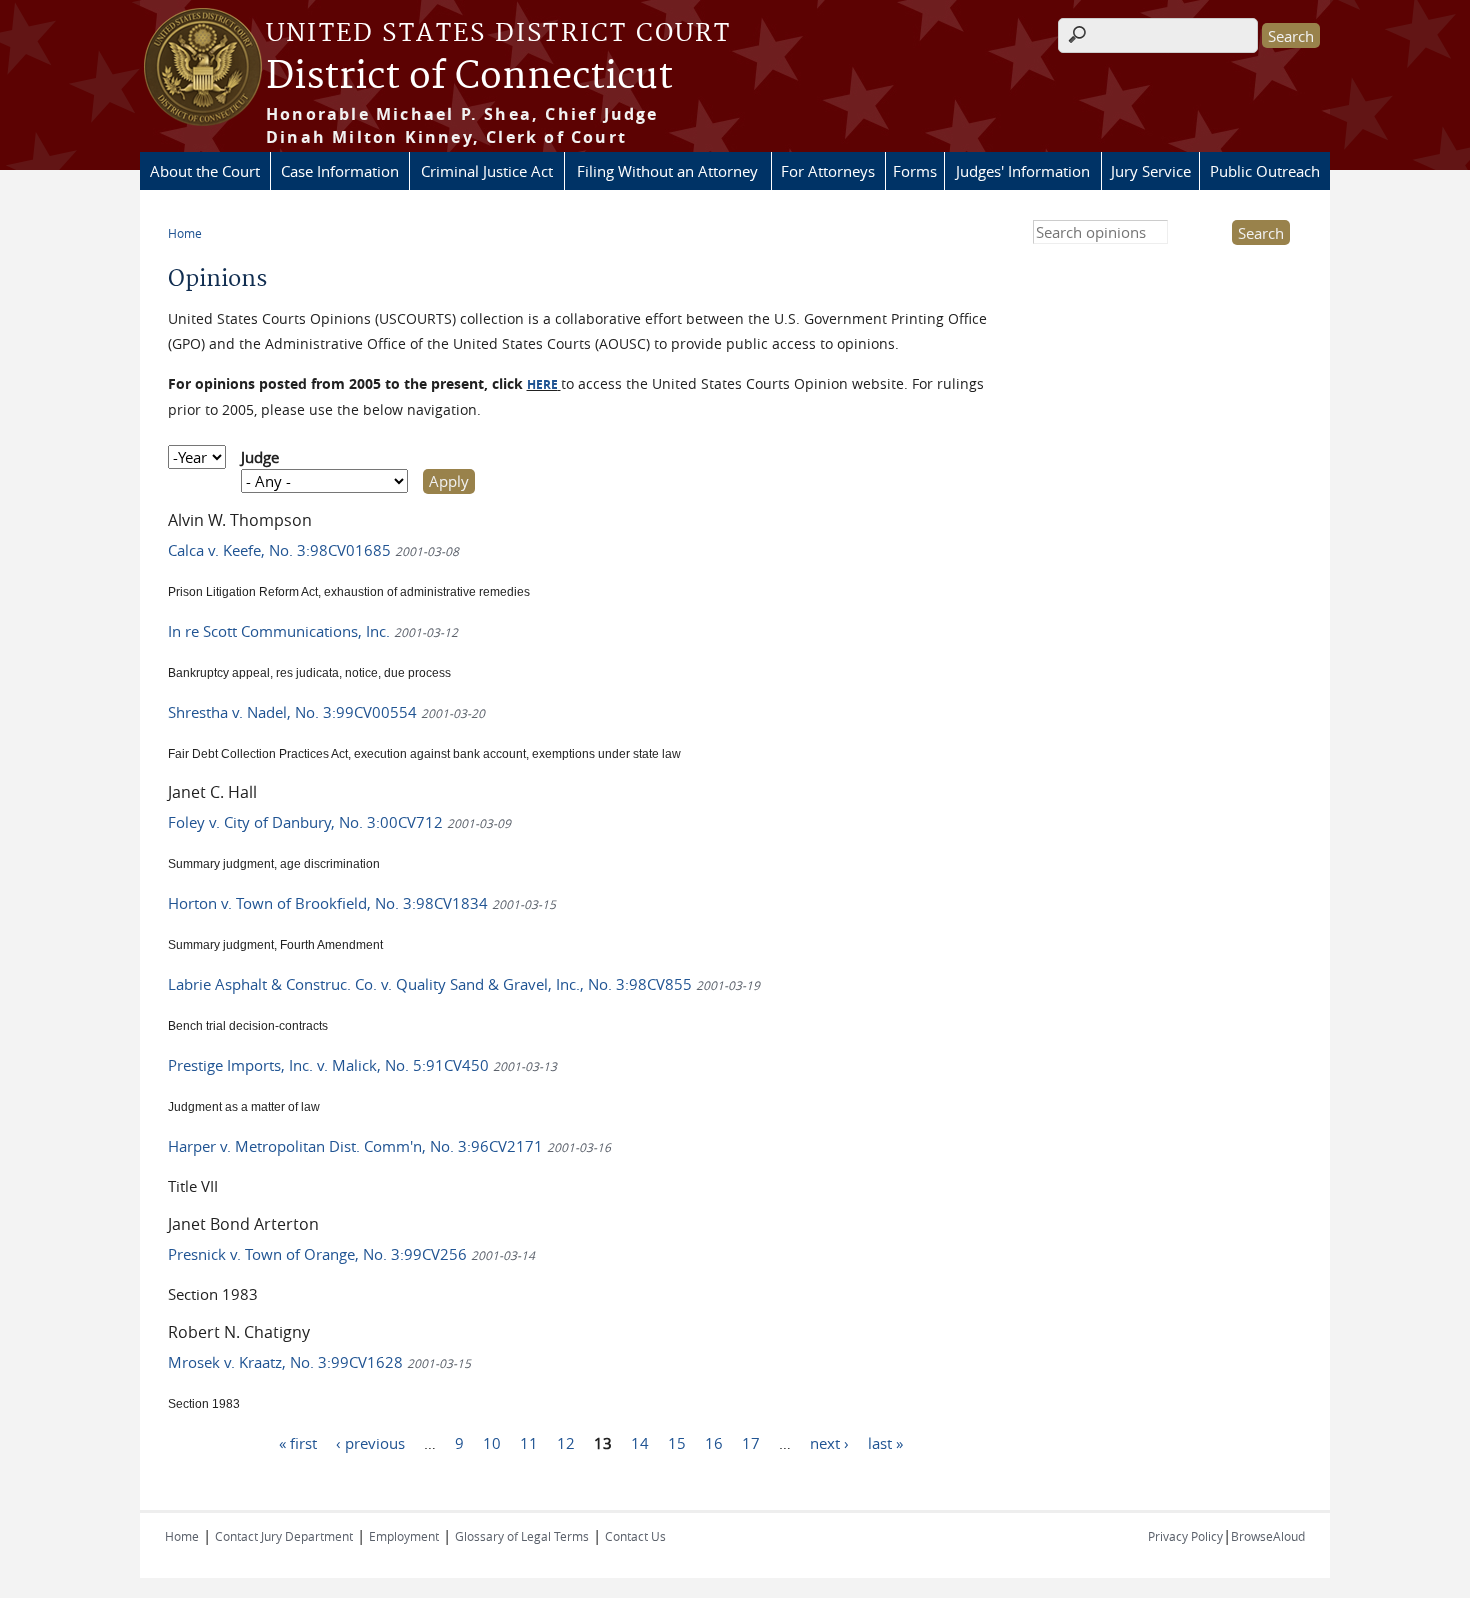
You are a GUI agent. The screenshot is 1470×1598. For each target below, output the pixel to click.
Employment (404, 1536)
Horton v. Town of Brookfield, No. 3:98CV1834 (362, 903)
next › (829, 1443)
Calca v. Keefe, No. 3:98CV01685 (313, 550)
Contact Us (635, 1536)
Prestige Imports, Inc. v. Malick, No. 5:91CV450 (362, 1065)
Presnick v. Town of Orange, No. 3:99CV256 (351, 1254)
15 (677, 1443)
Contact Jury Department (284, 1536)
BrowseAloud (1268, 1536)
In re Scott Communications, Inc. (313, 631)
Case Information (340, 171)
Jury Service (1151, 171)
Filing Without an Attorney (667, 171)
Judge (260, 457)
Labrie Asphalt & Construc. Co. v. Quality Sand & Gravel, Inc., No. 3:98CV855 (464, 984)
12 (566, 1443)
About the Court (205, 171)
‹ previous (370, 1443)
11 (529, 1443)
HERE (542, 384)
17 (751, 1443)
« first (298, 1443)
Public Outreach (1265, 171)
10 (492, 1443)
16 (714, 1443)
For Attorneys (828, 171)
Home (185, 233)
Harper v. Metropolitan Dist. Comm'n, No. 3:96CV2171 (389, 1146)
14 (640, 1443)
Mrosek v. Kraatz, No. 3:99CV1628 (319, 1362)
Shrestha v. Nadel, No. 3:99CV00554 (326, 712)
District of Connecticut (469, 77)
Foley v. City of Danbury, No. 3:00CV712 (339, 822)
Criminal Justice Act (487, 171)
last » (885, 1443)
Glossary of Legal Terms (522, 1536)
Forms (915, 171)
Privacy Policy (1185, 1536)
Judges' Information (1023, 171)
